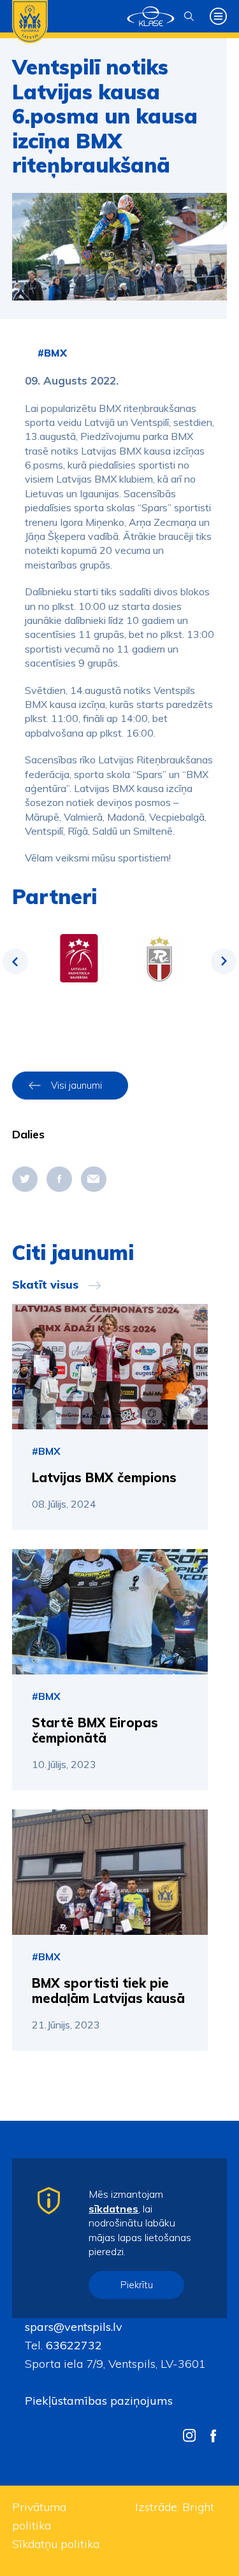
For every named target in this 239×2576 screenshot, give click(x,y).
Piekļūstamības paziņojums (99, 2401)
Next (224, 961)
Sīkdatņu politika (56, 2544)
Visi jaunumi (76, 1085)
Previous (15, 961)
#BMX (52, 353)
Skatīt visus (45, 1285)
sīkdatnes (113, 2209)
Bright (198, 2507)
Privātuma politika (39, 2516)
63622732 (72, 2345)
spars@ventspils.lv (74, 2327)
